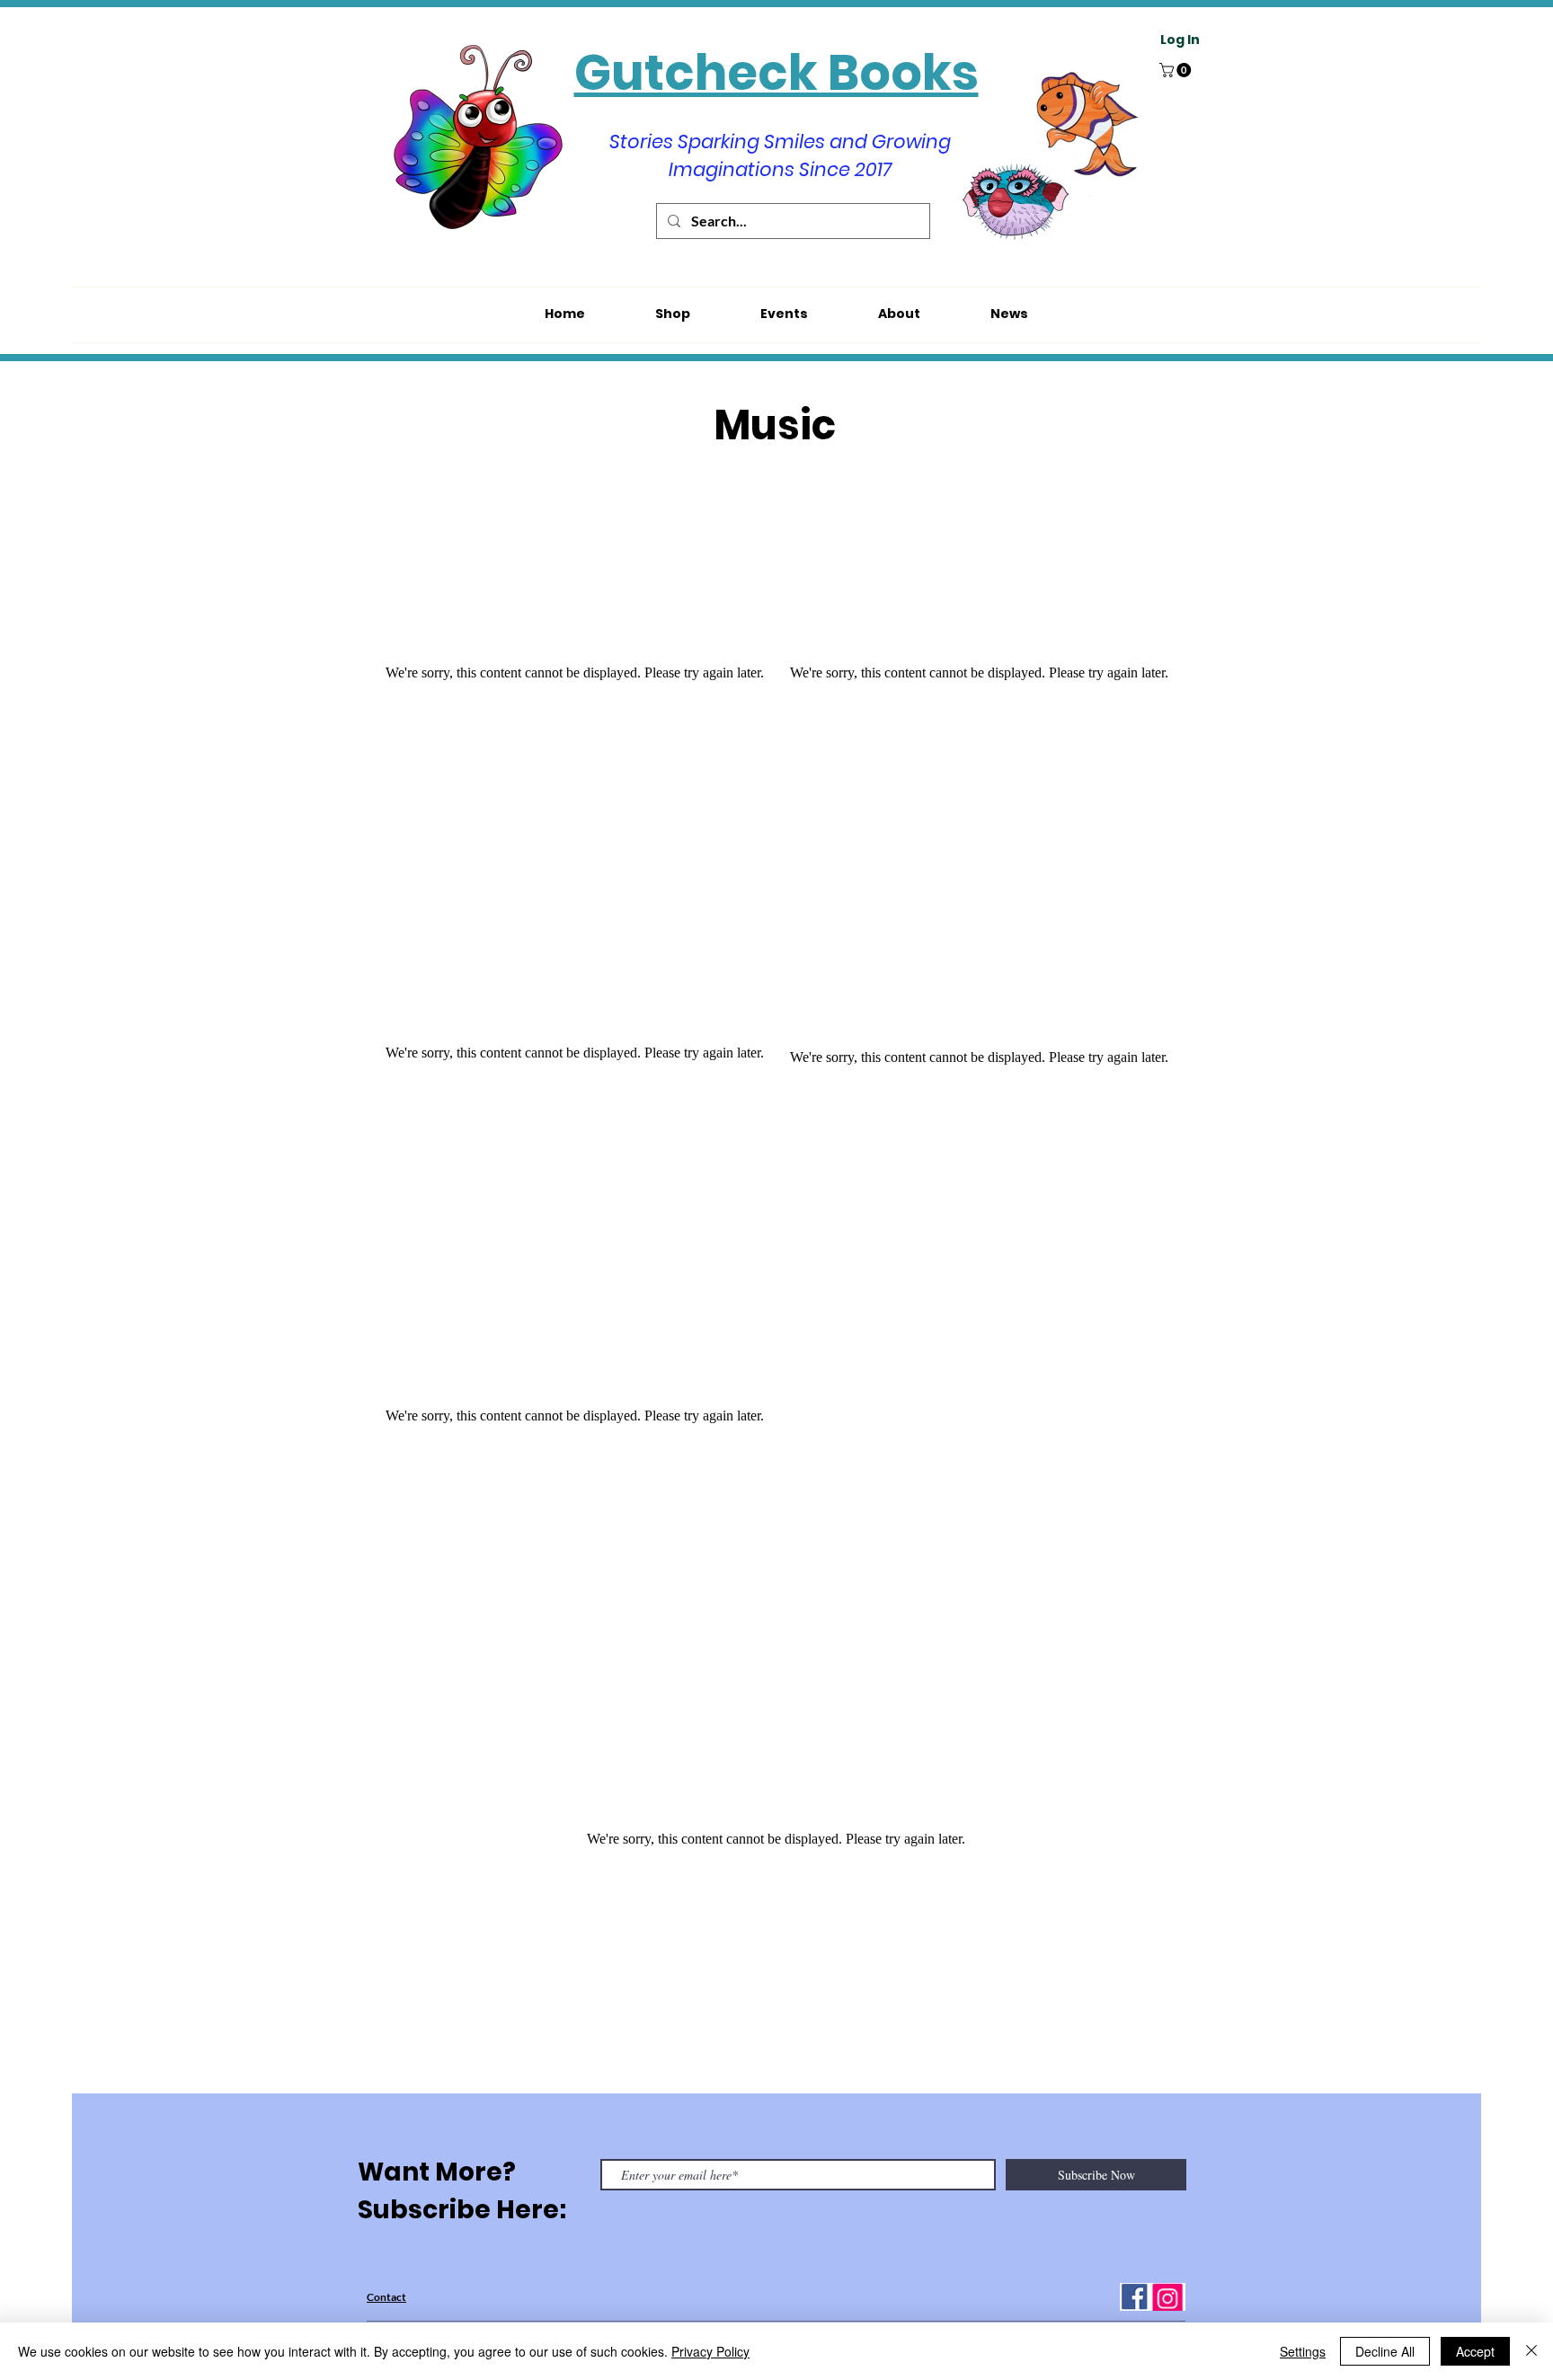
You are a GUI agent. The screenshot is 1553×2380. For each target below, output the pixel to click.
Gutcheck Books (776, 73)
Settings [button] (1303, 2351)
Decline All (1385, 2351)
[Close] (1531, 2351)
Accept (1475, 2351)
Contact (386, 2297)
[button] (1177, 70)
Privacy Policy (710, 2351)
